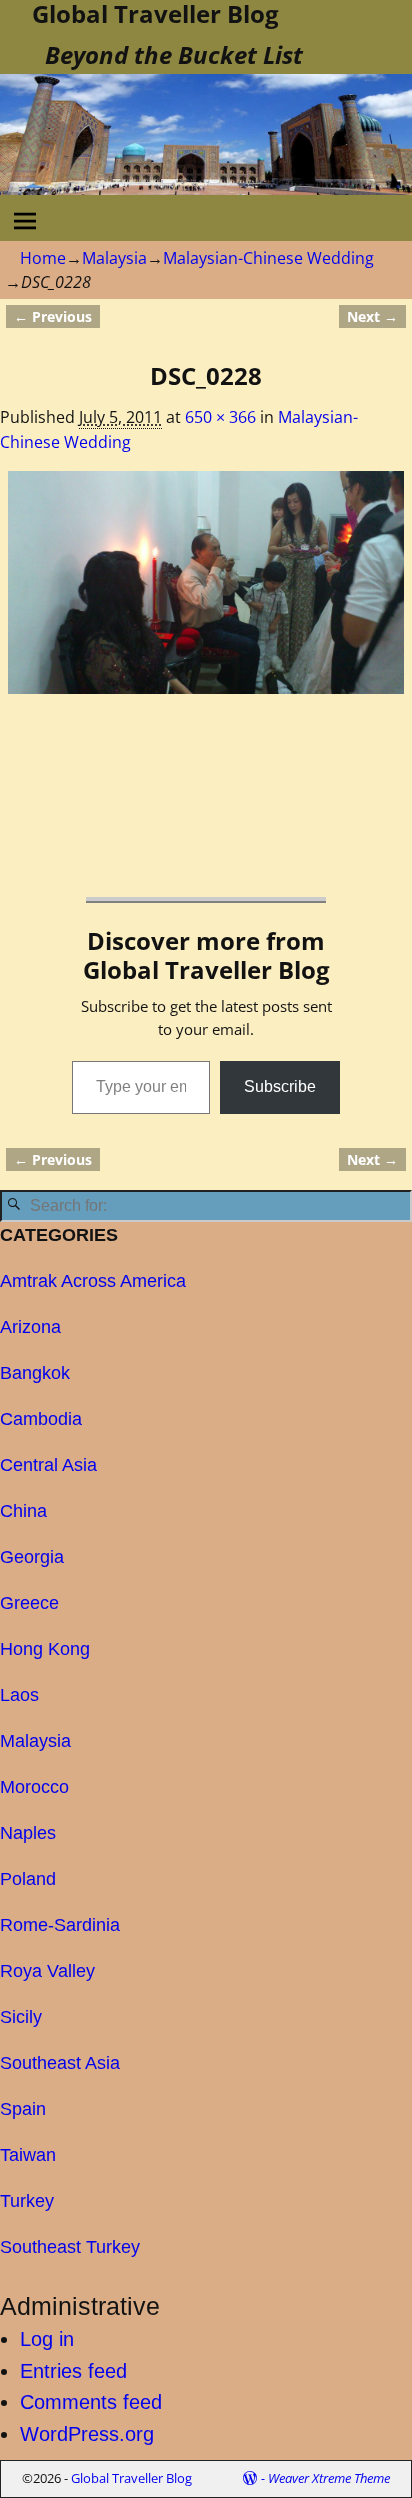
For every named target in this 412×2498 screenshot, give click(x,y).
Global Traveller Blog (131, 2478)
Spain (23, 2109)
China (23, 1511)
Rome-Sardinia (60, 1925)
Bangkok (35, 1373)
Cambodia (41, 1419)
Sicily (21, 2017)
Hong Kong (45, 1649)
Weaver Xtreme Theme (329, 2478)
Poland (28, 1879)
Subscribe (280, 1086)
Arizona (30, 1327)
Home (43, 258)
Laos (19, 1695)
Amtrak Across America (93, 1281)
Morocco (34, 1787)
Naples (28, 1833)
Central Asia (48, 1465)
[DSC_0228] (206, 582)
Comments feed (91, 2402)
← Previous (53, 316)
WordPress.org (87, 2434)
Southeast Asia (60, 2063)
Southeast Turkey (70, 2247)
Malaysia (114, 258)
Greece (29, 1603)
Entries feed (73, 2371)
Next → (372, 316)
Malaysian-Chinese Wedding (268, 258)
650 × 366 (220, 417)
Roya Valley (47, 1971)
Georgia (32, 1557)
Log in (47, 2339)
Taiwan (28, 2155)
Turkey (27, 2201)
